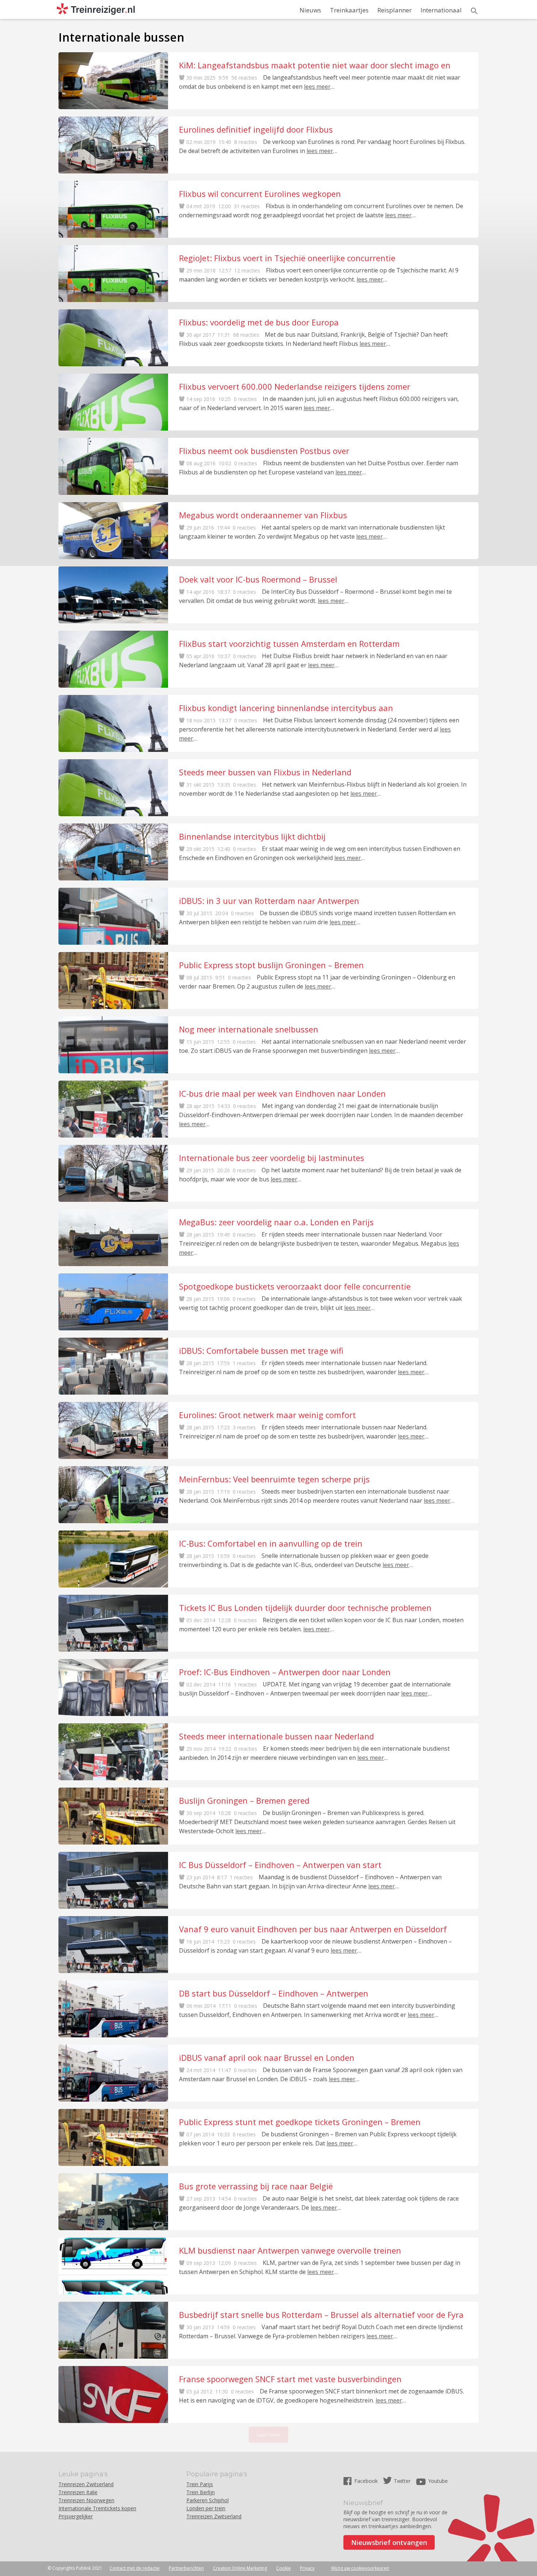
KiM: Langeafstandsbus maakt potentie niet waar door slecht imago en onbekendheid (315, 65)
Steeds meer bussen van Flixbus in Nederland (265, 772)
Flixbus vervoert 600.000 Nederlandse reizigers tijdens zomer (295, 386)
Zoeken (474, 11)
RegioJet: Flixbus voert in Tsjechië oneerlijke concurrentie (287, 258)
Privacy (307, 2568)
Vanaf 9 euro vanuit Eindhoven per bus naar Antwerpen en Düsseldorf (313, 1929)
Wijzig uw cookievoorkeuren (360, 2568)
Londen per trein (206, 2508)
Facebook (367, 2481)
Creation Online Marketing (240, 2568)
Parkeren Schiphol (207, 2500)
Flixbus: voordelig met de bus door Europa (259, 322)
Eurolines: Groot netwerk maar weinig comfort (267, 1415)
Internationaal (441, 10)
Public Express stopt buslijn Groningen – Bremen (271, 965)
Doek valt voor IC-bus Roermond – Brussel (258, 579)
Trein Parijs (200, 2484)
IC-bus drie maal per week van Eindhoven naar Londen (282, 1093)
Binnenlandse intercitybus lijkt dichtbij (252, 836)
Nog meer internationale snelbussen (249, 1029)
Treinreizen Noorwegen (86, 2500)
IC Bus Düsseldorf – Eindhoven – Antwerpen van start (280, 1865)
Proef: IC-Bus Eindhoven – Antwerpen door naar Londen (285, 1672)
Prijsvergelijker (76, 2516)
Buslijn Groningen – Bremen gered (244, 1800)
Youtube (438, 2481)
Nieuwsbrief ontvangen (389, 2542)
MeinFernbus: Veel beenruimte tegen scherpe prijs (274, 1479)
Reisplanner (395, 10)
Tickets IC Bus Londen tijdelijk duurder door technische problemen (305, 1608)
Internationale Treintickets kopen (97, 2508)
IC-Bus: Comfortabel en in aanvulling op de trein (271, 1543)
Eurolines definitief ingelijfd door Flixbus (256, 129)
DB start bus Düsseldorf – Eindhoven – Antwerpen (274, 1993)
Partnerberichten (186, 2568)
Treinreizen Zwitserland (86, 2484)
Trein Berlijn (201, 2492)
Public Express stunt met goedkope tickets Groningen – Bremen (300, 2122)
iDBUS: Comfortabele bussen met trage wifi (261, 1350)
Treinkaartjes (349, 10)
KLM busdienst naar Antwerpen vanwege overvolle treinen (290, 2250)
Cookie (283, 2568)
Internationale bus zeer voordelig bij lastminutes (272, 1158)
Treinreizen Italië (78, 2492)
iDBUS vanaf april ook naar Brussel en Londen (267, 2057)
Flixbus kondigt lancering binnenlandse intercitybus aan (286, 708)
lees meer (317, 87)
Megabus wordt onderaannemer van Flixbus (263, 515)
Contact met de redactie (135, 2568)
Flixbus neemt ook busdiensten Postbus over (264, 451)
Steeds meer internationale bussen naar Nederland (277, 1736)
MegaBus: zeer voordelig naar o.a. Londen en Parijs (276, 1222)
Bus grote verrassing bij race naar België (256, 2186)
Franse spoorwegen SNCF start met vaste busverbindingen (290, 2379)
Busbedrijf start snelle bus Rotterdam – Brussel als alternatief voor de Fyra (321, 2315)
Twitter (402, 2481)
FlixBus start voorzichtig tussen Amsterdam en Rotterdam (289, 643)
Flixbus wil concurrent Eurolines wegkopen (260, 194)
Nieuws (310, 10)
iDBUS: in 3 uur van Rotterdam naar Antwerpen (269, 901)
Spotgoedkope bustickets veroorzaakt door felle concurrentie (295, 1286)
